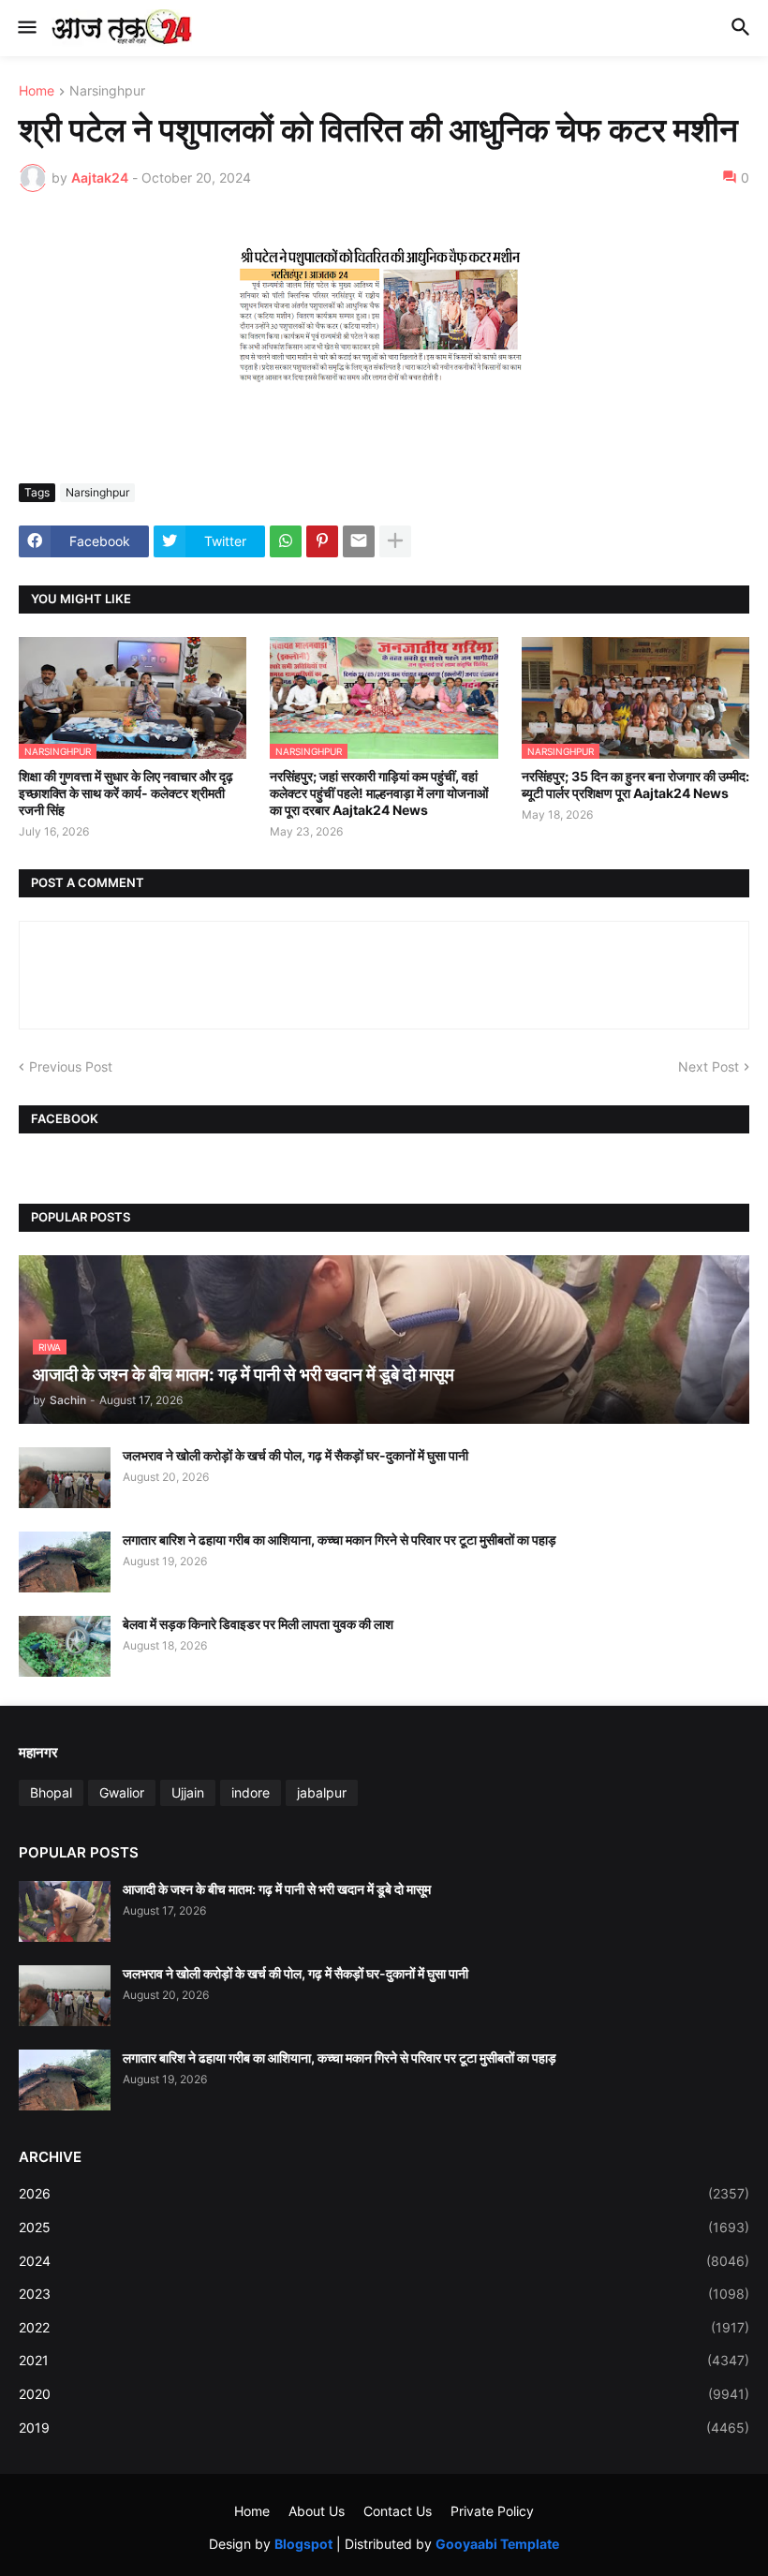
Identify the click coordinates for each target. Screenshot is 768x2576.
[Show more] (395, 541)
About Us (317, 2511)
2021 (384, 2360)
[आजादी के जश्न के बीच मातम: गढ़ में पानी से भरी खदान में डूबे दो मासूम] (65, 1911)
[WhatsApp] (286, 541)
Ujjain (188, 1792)
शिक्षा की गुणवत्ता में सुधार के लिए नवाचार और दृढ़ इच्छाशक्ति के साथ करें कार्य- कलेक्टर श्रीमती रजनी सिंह (126, 793)
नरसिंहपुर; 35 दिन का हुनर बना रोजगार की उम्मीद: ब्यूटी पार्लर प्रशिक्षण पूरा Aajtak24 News (635, 785)
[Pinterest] (322, 541)
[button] (26, 28)
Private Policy (492, 2511)
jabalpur (322, 1792)
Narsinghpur (107, 91)
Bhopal (51, 1792)
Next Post (709, 1066)
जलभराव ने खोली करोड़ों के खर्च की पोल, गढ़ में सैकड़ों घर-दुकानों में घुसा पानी (295, 1455)
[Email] (359, 541)
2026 (384, 2193)
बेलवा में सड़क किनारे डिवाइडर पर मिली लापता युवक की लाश (258, 1624)
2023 (384, 2294)
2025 (384, 2227)
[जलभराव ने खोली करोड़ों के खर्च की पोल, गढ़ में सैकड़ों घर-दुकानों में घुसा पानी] (65, 1478)
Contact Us (398, 2511)
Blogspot (303, 2544)
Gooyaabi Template (497, 2544)
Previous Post (71, 1066)
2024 (384, 2261)
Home (37, 91)
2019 (384, 2428)
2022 (384, 2327)
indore (251, 1792)
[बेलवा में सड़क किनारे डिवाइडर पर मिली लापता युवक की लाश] (65, 1646)
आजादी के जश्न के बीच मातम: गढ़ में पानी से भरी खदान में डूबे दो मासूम (277, 1889)
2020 (384, 2394)
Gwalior (122, 1792)
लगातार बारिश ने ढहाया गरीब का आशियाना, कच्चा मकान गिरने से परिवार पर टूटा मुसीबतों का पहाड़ (340, 1540)
